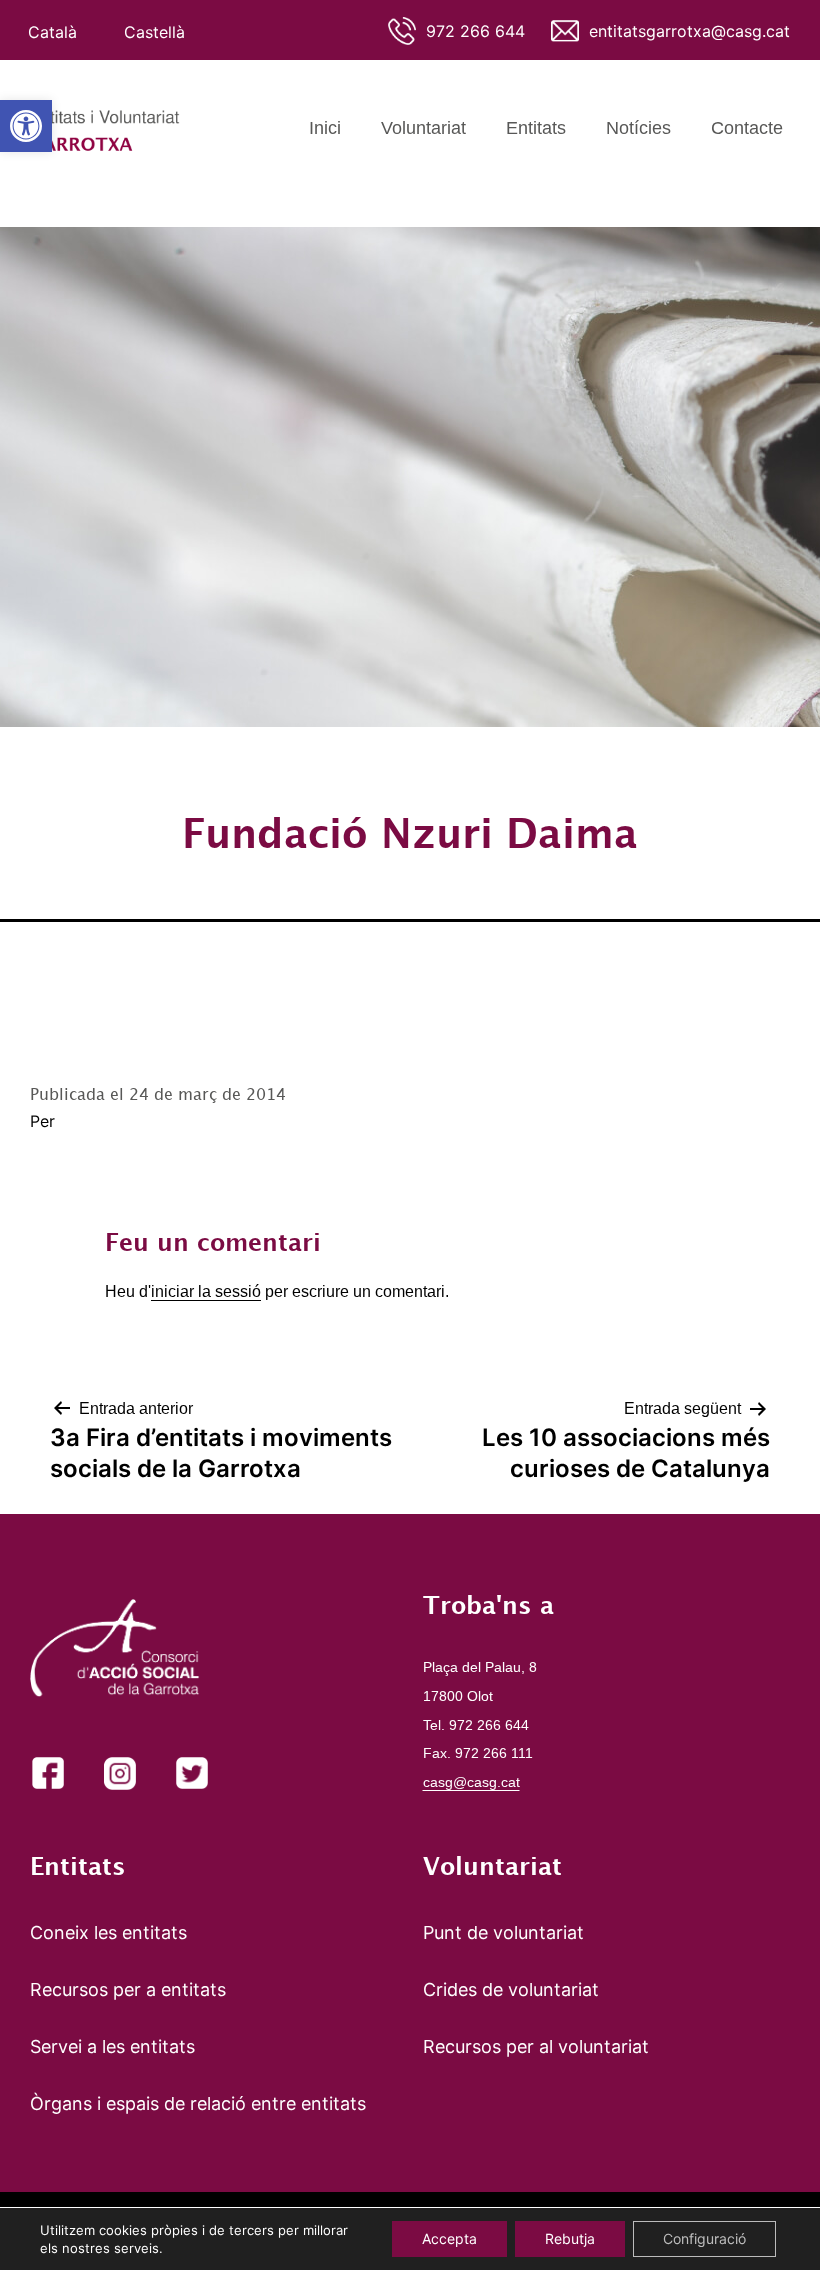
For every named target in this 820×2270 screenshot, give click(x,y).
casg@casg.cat (471, 1782)
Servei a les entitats (112, 2046)
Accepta (449, 2238)
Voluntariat (423, 128)
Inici (325, 128)
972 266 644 (475, 31)
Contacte (747, 128)
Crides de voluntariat (511, 1989)
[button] (26, 126)
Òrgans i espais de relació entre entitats (198, 2103)
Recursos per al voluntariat (536, 2046)
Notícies (638, 128)
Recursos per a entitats (128, 1989)
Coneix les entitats (108, 1932)
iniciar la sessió (206, 1291)
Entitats (536, 128)
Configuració (704, 2238)
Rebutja (570, 2238)
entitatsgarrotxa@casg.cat (689, 31)
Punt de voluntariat (503, 1932)
